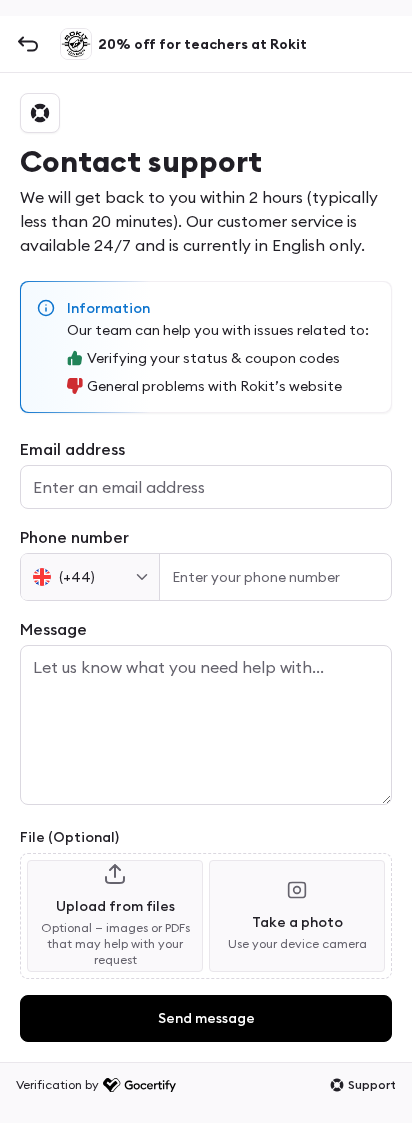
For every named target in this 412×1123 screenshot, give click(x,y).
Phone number (74, 537)
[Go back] (28, 44)
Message (53, 629)
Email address (72, 449)
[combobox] (90, 577)
